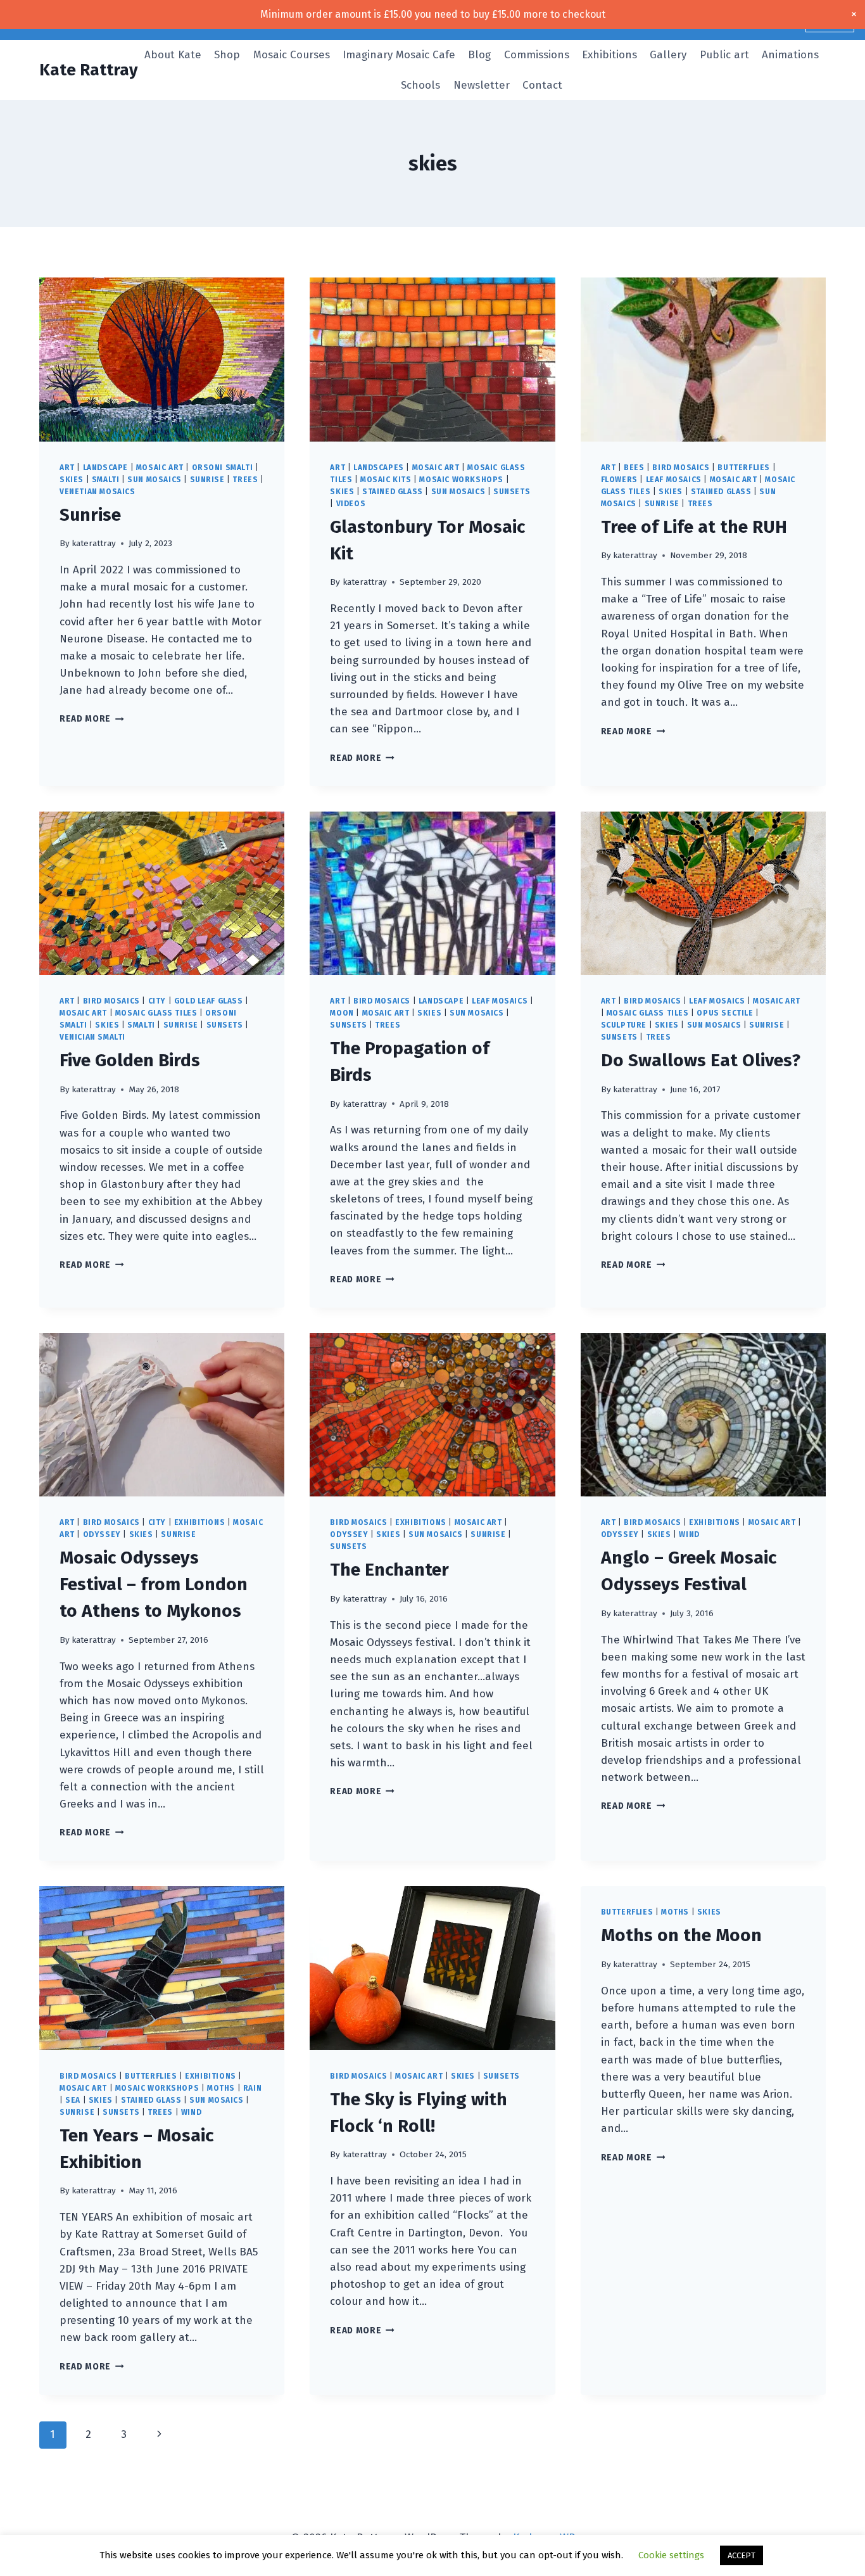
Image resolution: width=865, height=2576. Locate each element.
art (67, 468)
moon (342, 1013)
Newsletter (482, 85)
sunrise (207, 480)
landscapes (379, 468)
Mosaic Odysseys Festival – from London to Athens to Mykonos (154, 1584)
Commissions (537, 55)
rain (252, 2088)
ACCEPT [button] (742, 2555)
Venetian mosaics (98, 492)
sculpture (624, 1025)
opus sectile (725, 1013)
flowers (619, 480)
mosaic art (160, 468)
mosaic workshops (461, 480)
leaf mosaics (674, 480)
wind (689, 1534)
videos (351, 504)
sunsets (512, 492)
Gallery (668, 55)
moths (221, 2088)
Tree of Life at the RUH (694, 527)
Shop (227, 55)
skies (72, 480)
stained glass (393, 492)
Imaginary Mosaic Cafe (399, 55)
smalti (106, 480)
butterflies (744, 468)
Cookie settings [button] (671, 2555)
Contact (542, 85)
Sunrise (90, 515)
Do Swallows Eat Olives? (701, 1060)
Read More (92, 719)
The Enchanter (389, 1570)
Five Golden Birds (130, 1060)
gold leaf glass (209, 1001)
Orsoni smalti (223, 468)
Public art (724, 55)
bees (634, 468)
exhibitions (200, 1522)
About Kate (173, 55)
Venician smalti (92, 1037)
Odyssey (102, 1534)
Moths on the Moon (681, 1935)
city (157, 1001)
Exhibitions (609, 55)
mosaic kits (386, 480)
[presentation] (162, 359)
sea (73, 2100)
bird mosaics (681, 468)
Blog (479, 55)
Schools (420, 85)
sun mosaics (155, 480)
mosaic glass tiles (156, 1013)
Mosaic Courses (292, 55)
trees (245, 480)
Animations (790, 55)
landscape (105, 468)
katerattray (94, 543)
